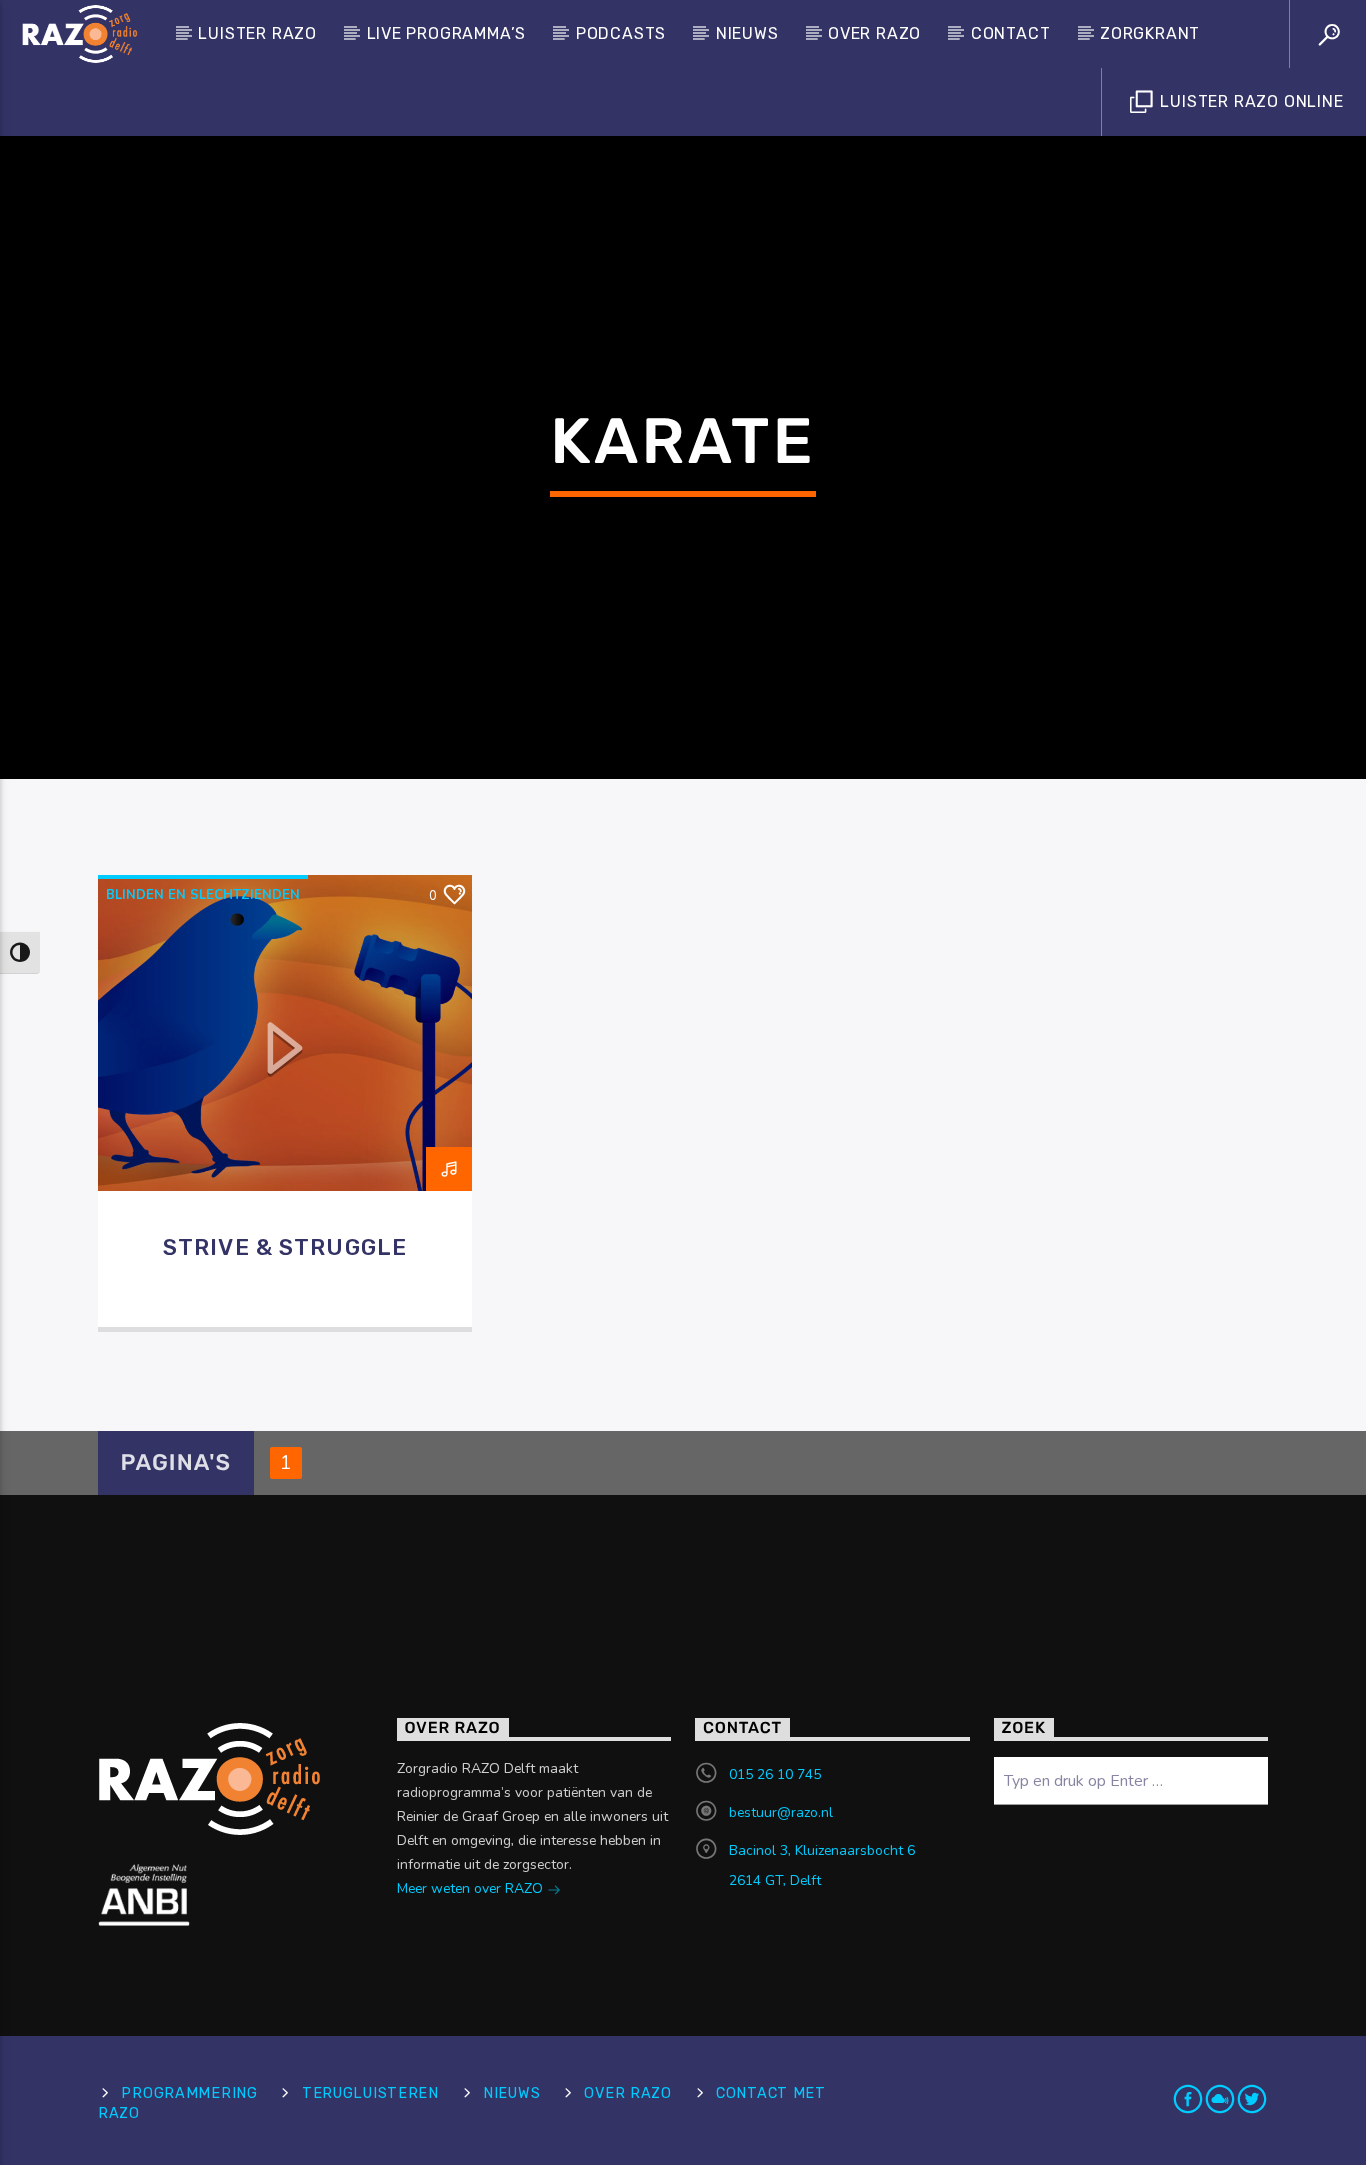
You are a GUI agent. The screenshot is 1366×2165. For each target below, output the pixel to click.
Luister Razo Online (1250, 101)
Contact (1011, 33)
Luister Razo (257, 33)
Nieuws (747, 33)
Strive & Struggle (285, 1247)
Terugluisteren (370, 2093)
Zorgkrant (1150, 33)
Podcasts (621, 33)
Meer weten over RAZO (472, 1888)
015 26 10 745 (775, 1774)
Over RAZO (874, 33)
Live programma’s (447, 33)
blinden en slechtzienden (203, 895)
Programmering (189, 2093)
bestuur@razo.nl (781, 1812)
